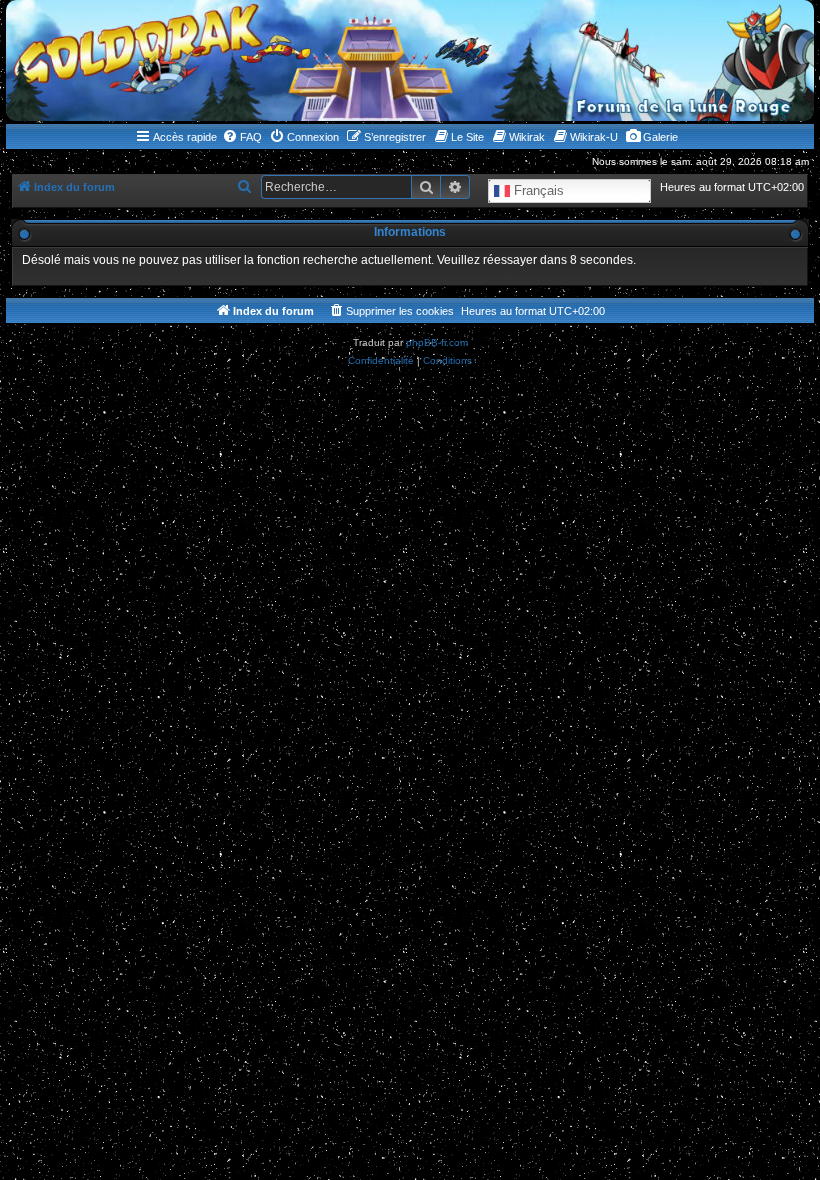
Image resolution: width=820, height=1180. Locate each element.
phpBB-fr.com (437, 342)
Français (537, 190)
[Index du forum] (410, 60)
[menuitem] (242, 137)
